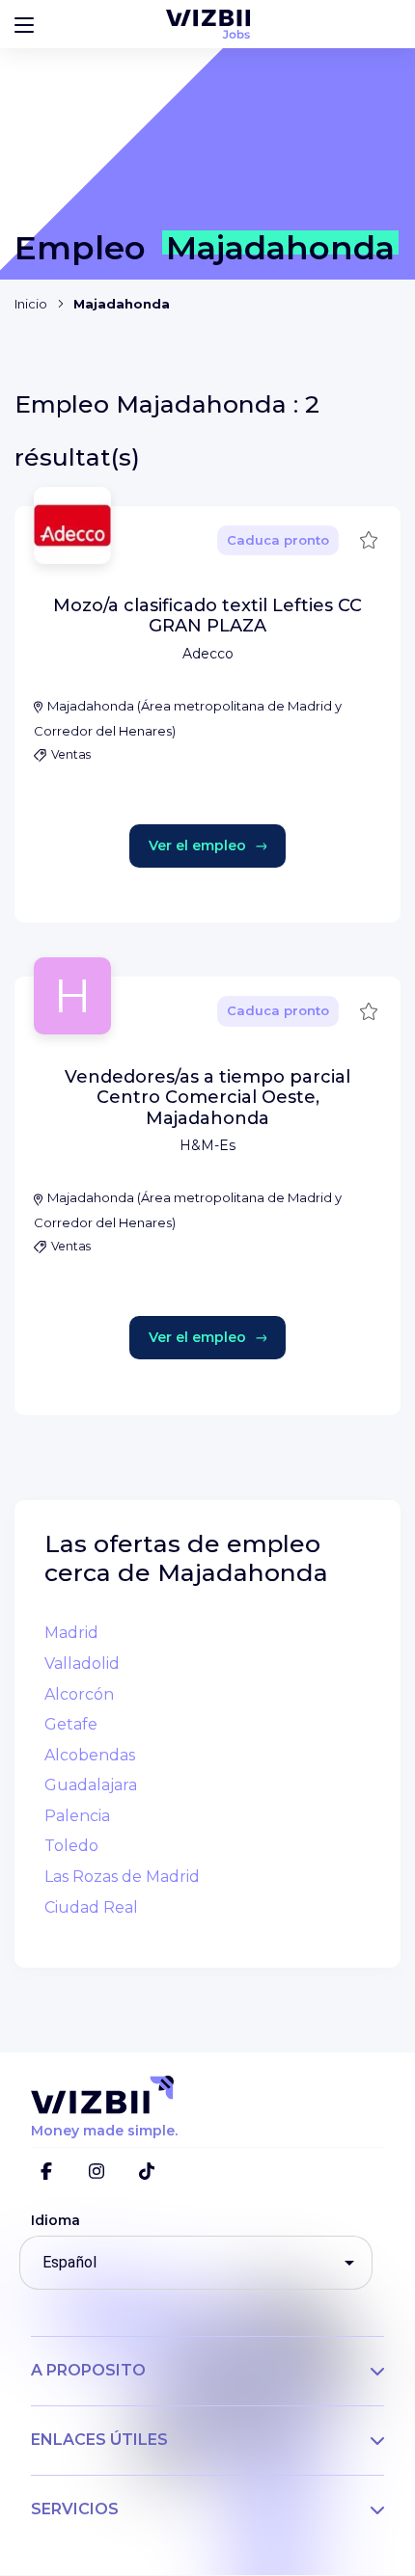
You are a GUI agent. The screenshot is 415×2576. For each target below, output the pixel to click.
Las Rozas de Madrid (122, 1877)
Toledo (71, 1846)
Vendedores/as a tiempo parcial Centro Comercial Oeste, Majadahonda (207, 1098)
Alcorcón (79, 1694)
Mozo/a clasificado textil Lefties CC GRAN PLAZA (207, 616)
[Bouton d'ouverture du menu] (24, 24)
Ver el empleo (197, 845)
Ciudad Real (91, 1907)
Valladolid (82, 1664)
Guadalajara (91, 1785)
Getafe (71, 1724)
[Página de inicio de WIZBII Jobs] (208, 24)
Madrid (71, 1633)
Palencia (77, 1816)
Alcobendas (90, 1755)
